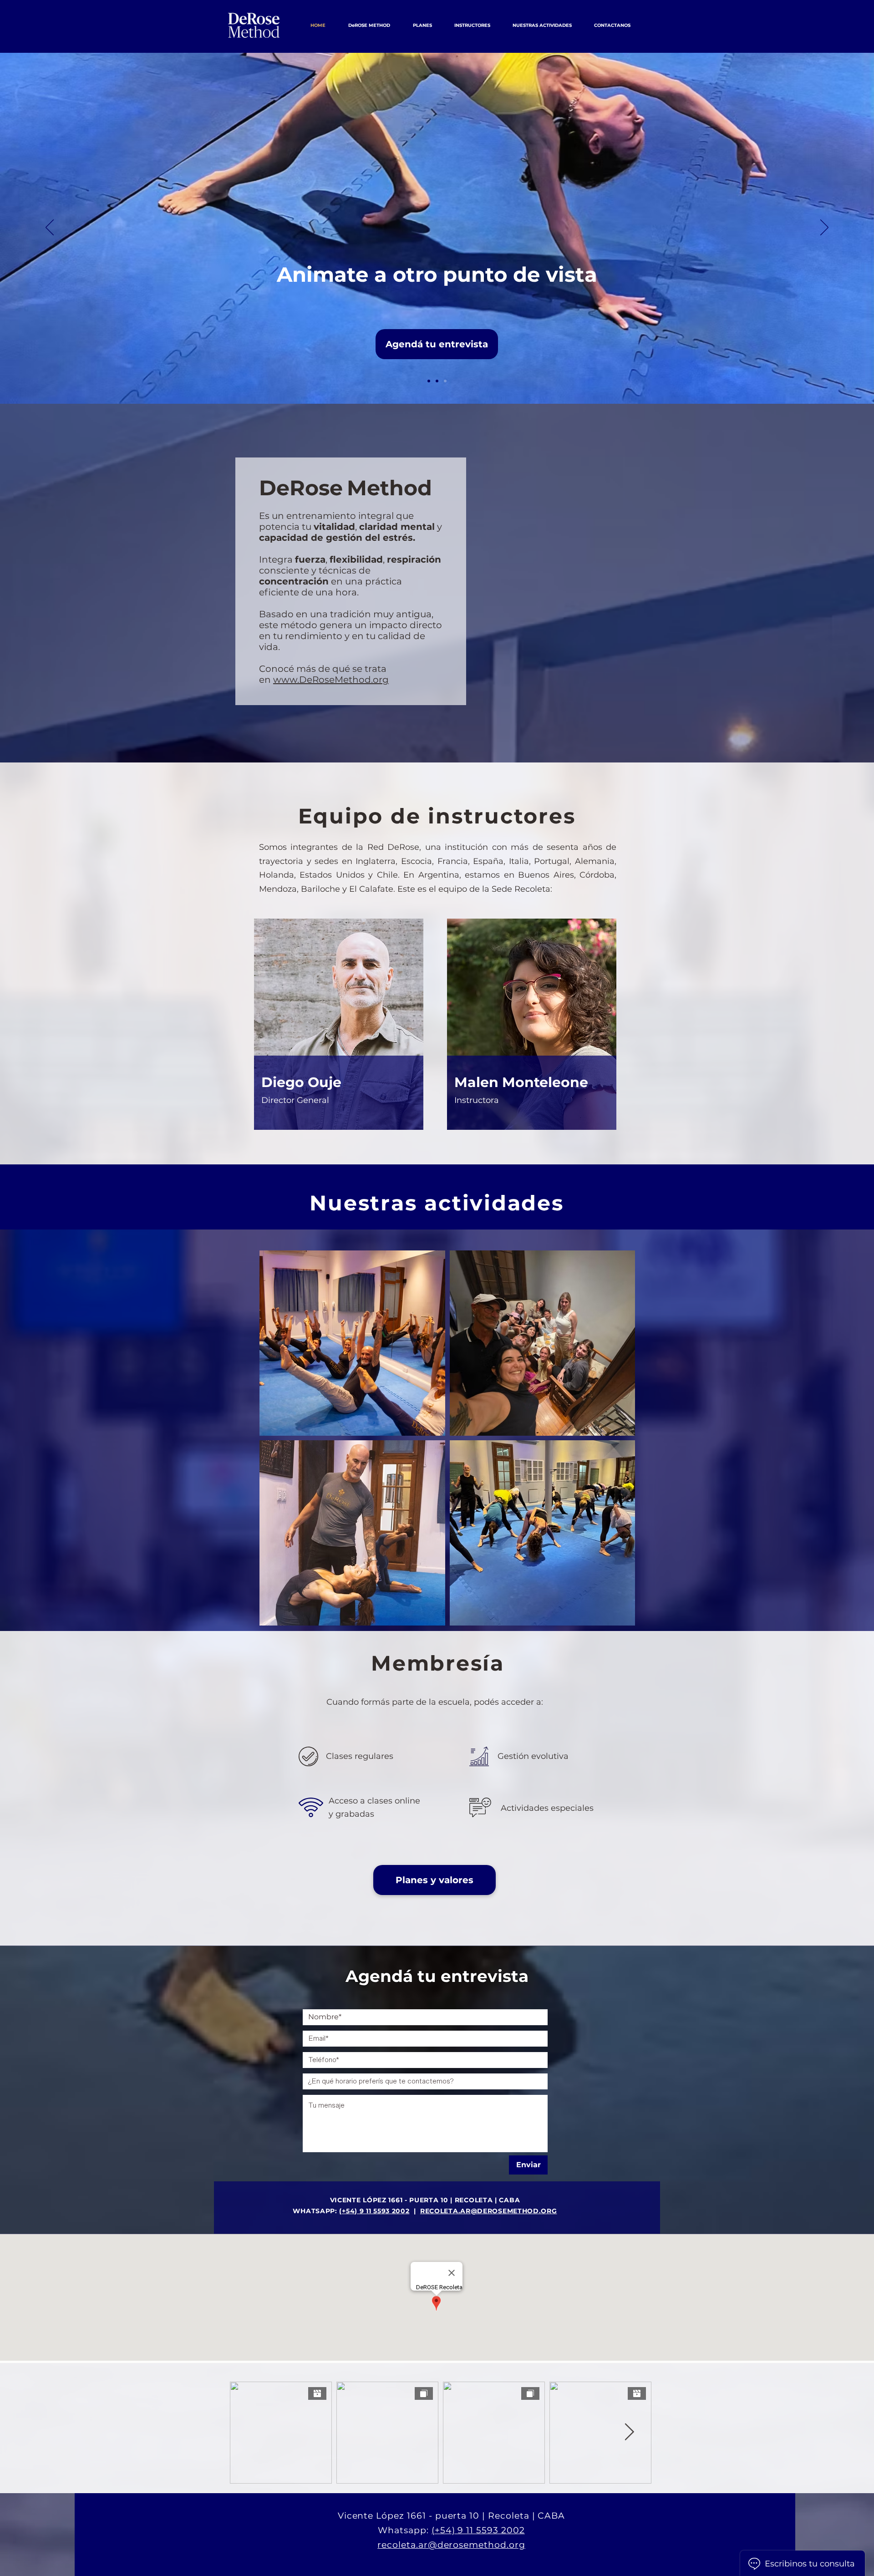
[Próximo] (824, 228)
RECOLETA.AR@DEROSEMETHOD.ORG (489, 2211)
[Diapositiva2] (437, 381)
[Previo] (50, 228)
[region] (339, 1028)
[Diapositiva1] (429, 381)
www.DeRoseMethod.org (331, 680)
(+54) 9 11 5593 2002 (374, 2211)
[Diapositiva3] (445, 381)
